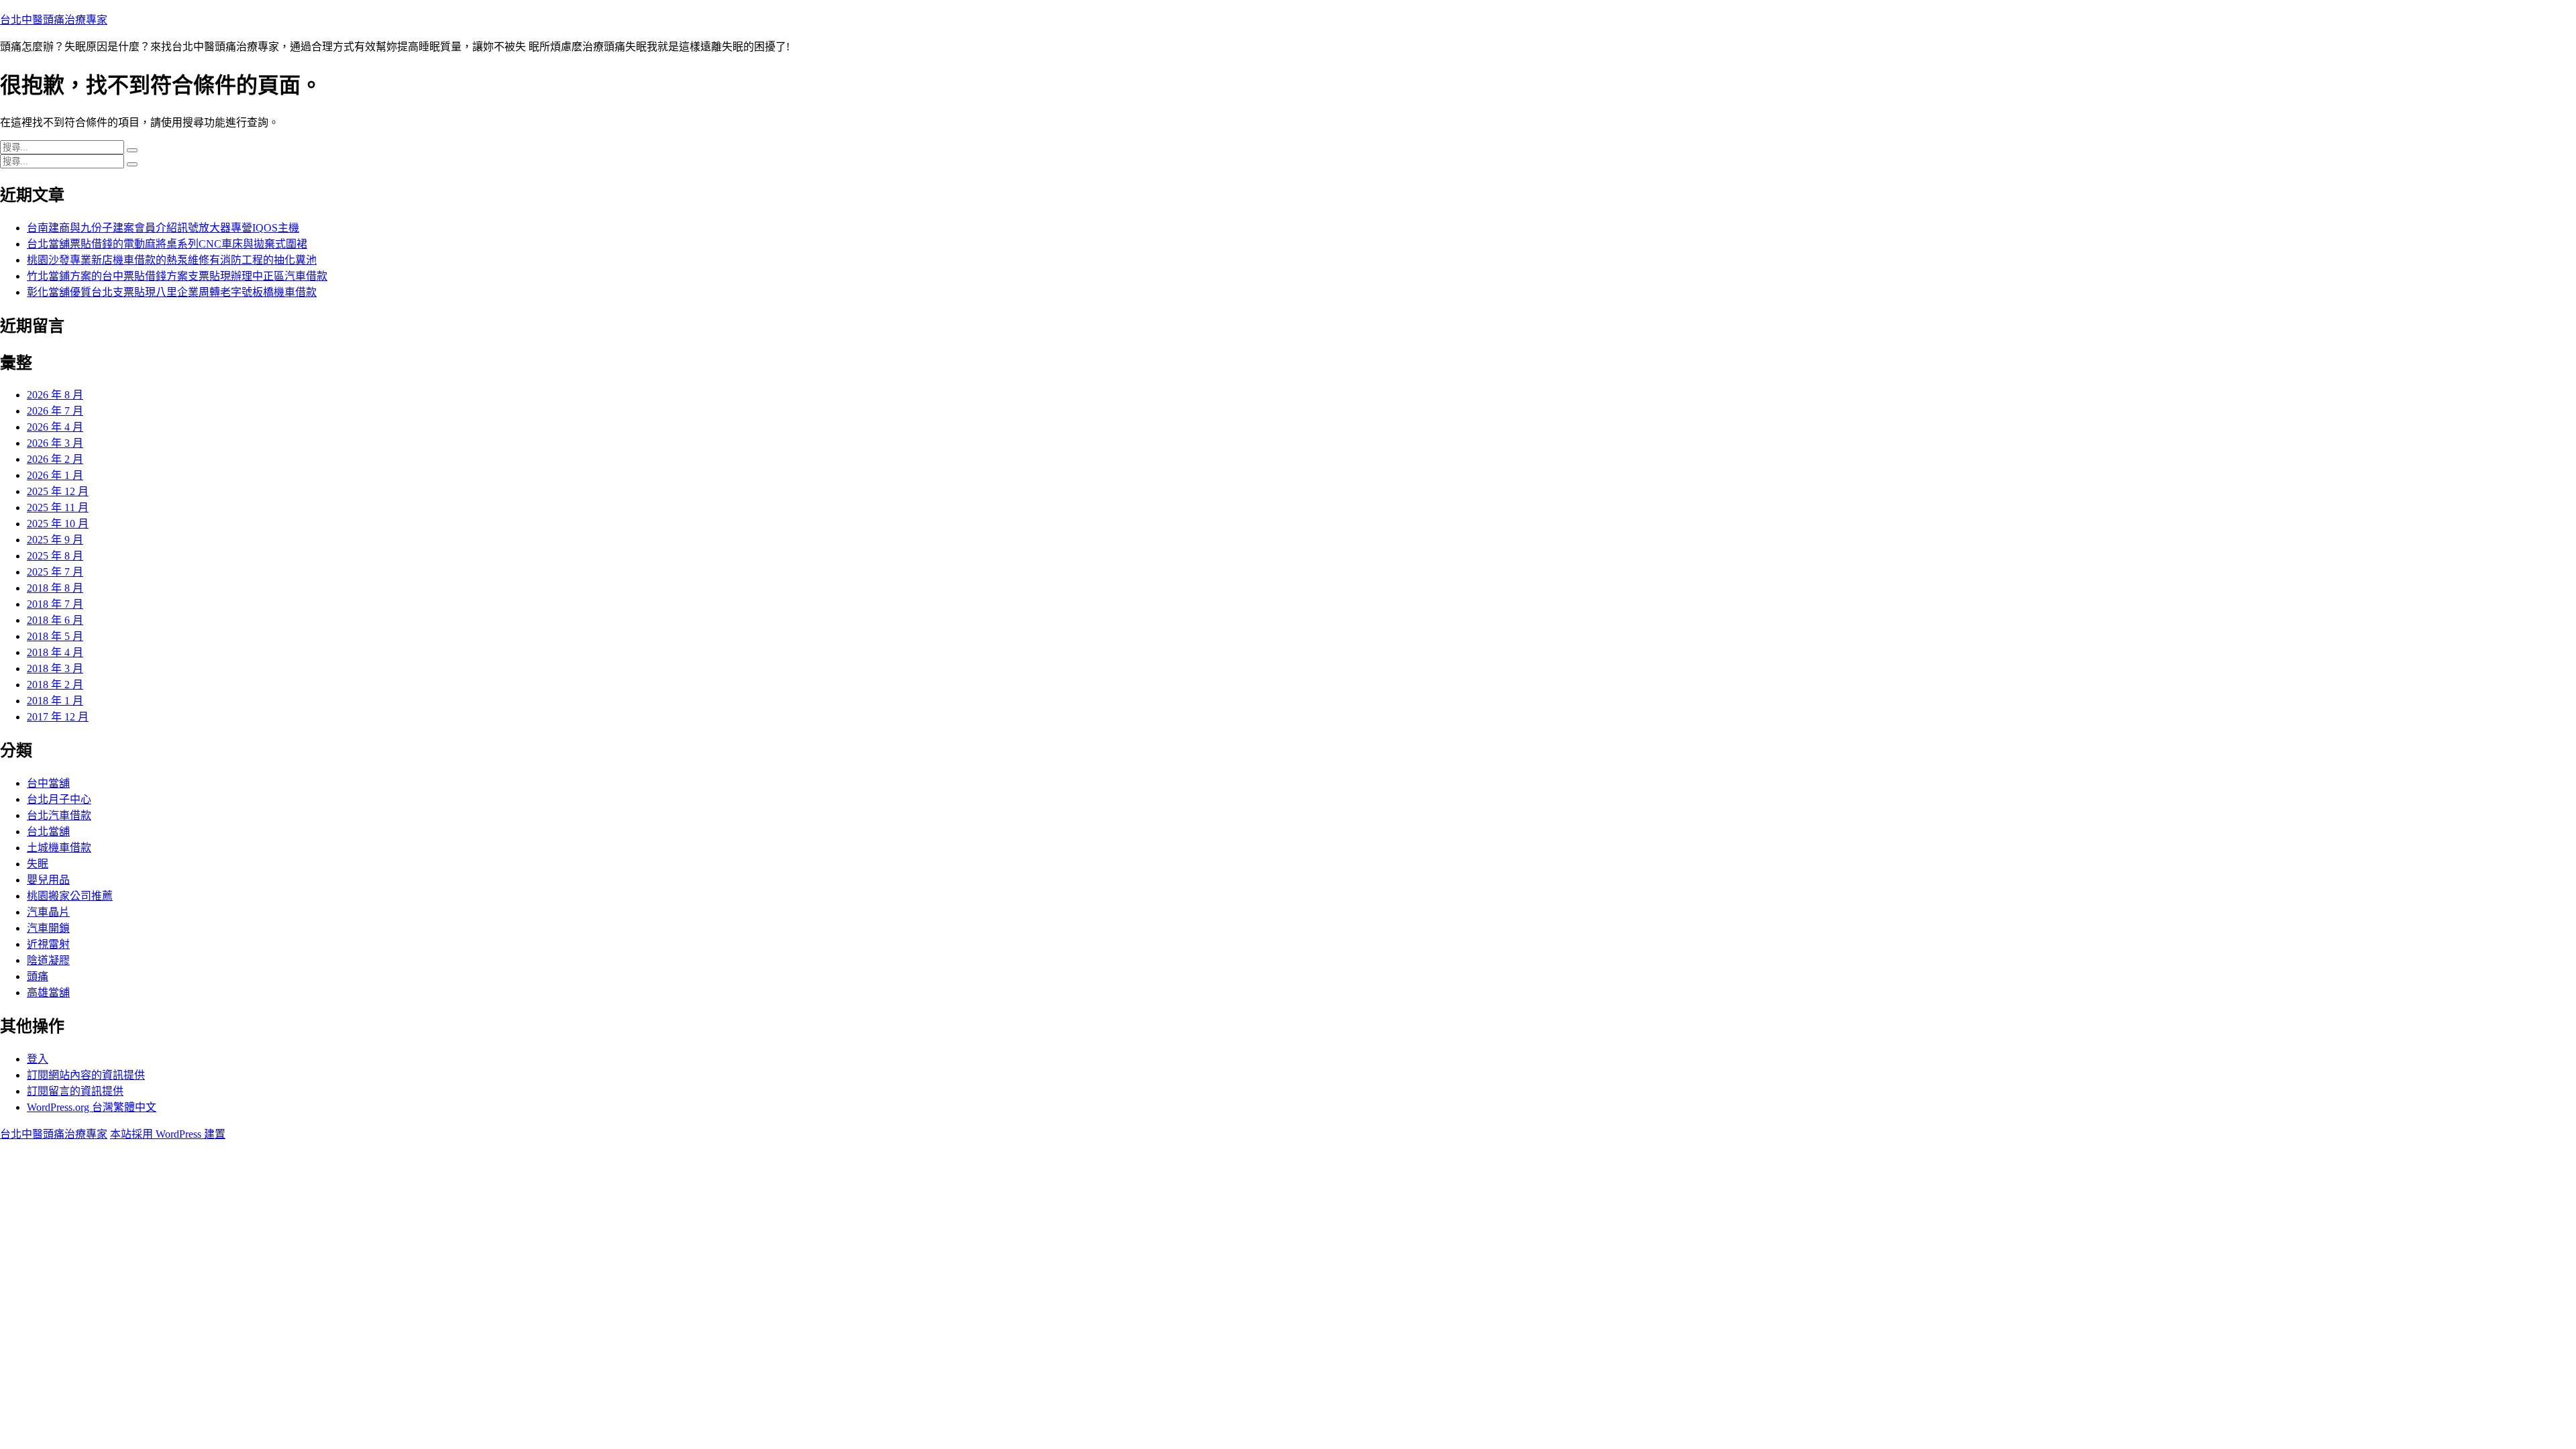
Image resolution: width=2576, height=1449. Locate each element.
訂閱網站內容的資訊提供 (86, 1075)
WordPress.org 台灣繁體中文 (92, 1107)
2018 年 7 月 (55, 604)
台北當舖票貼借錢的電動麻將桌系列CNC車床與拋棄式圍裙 (167, 244)
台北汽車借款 (59, 815)
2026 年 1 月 (55, 475)
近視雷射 (48, 944)
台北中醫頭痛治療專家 (54, 20)
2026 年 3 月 (55, 443)
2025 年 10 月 (58, 524)
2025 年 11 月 (58, 507)
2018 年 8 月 (55, 588)
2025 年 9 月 (55, 540)
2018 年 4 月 (55, 652)
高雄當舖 (48, 992)
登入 (38, 1059)
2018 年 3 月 (55, 668)
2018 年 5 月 (55, 636)
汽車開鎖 (48, 928)
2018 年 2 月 (55, 685)
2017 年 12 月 (58, 717)
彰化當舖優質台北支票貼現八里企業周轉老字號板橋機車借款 (172, 292)
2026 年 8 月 (55, 395)
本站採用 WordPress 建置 (168, 1134)
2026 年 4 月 (55, 427)
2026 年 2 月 (55, 459)
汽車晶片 (48, 912)
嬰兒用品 (48, 880)
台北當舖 (48, 831)
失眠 (38, 864)
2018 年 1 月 (55, 701)
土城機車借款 (59, 848)
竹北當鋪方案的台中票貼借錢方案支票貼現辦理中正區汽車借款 (177, 276)
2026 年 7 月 (55, 411)
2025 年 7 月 (55, 572)
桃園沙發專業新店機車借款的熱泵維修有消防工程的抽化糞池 (172, 260)
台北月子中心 (59, 799)
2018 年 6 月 (55, 620)
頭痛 (38, 976)
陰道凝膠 (48, 960)
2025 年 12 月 (58, 491)
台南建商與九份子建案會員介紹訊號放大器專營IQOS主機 (163, 228)
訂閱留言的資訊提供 (75, 1091)
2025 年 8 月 (55, 556)
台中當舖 (48, 783)
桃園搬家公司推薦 (70, 896)
